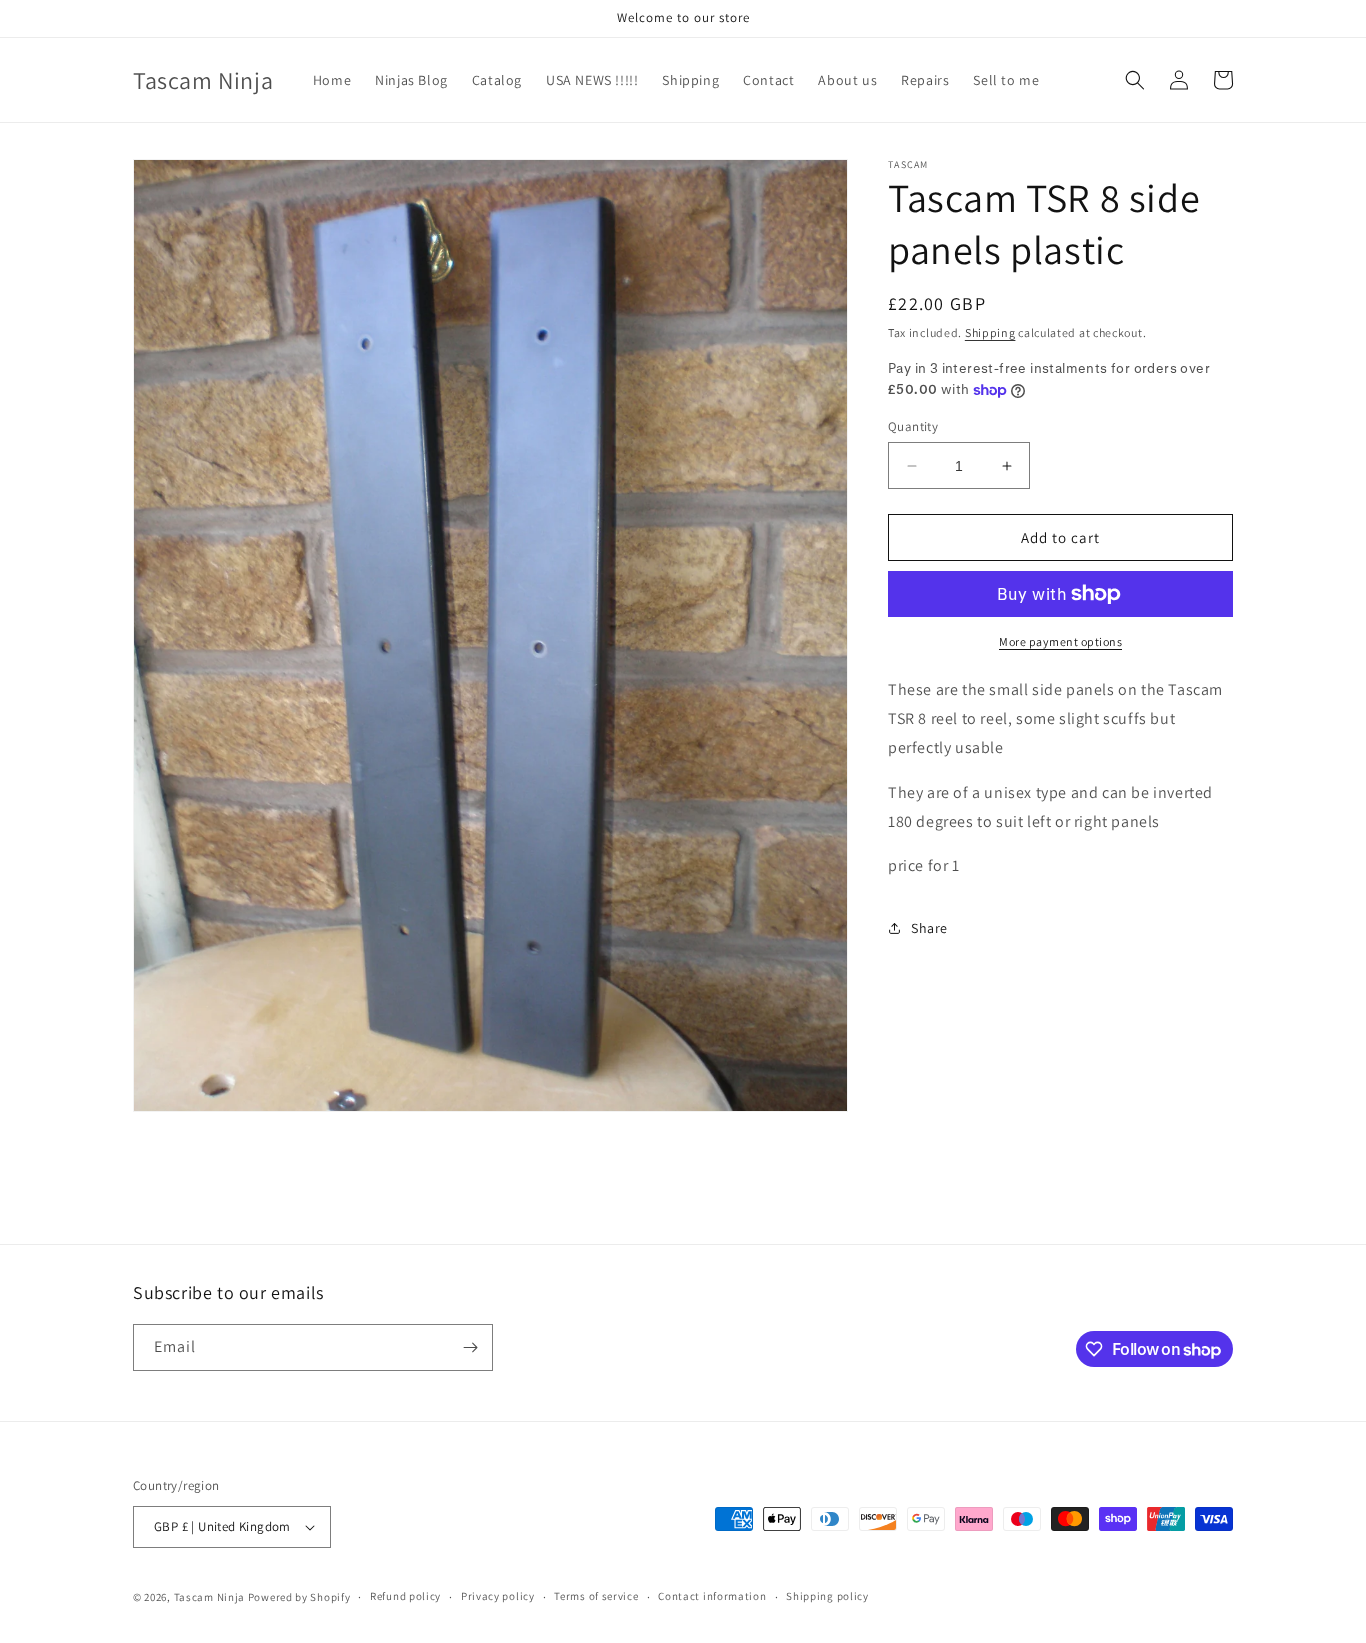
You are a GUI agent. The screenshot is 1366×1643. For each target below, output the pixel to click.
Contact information (712, 1596)
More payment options (1060, 641)
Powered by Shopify (299, 1597)
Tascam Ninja (209, 1597)
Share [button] (929, 928)
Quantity (913, 426)
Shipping (990, 332)
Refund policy (405, 1596)
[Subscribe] (470, 1347)
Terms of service (596, 1596)
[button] (1135, 80)
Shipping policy (827, 1596)
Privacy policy (498, 1596)
